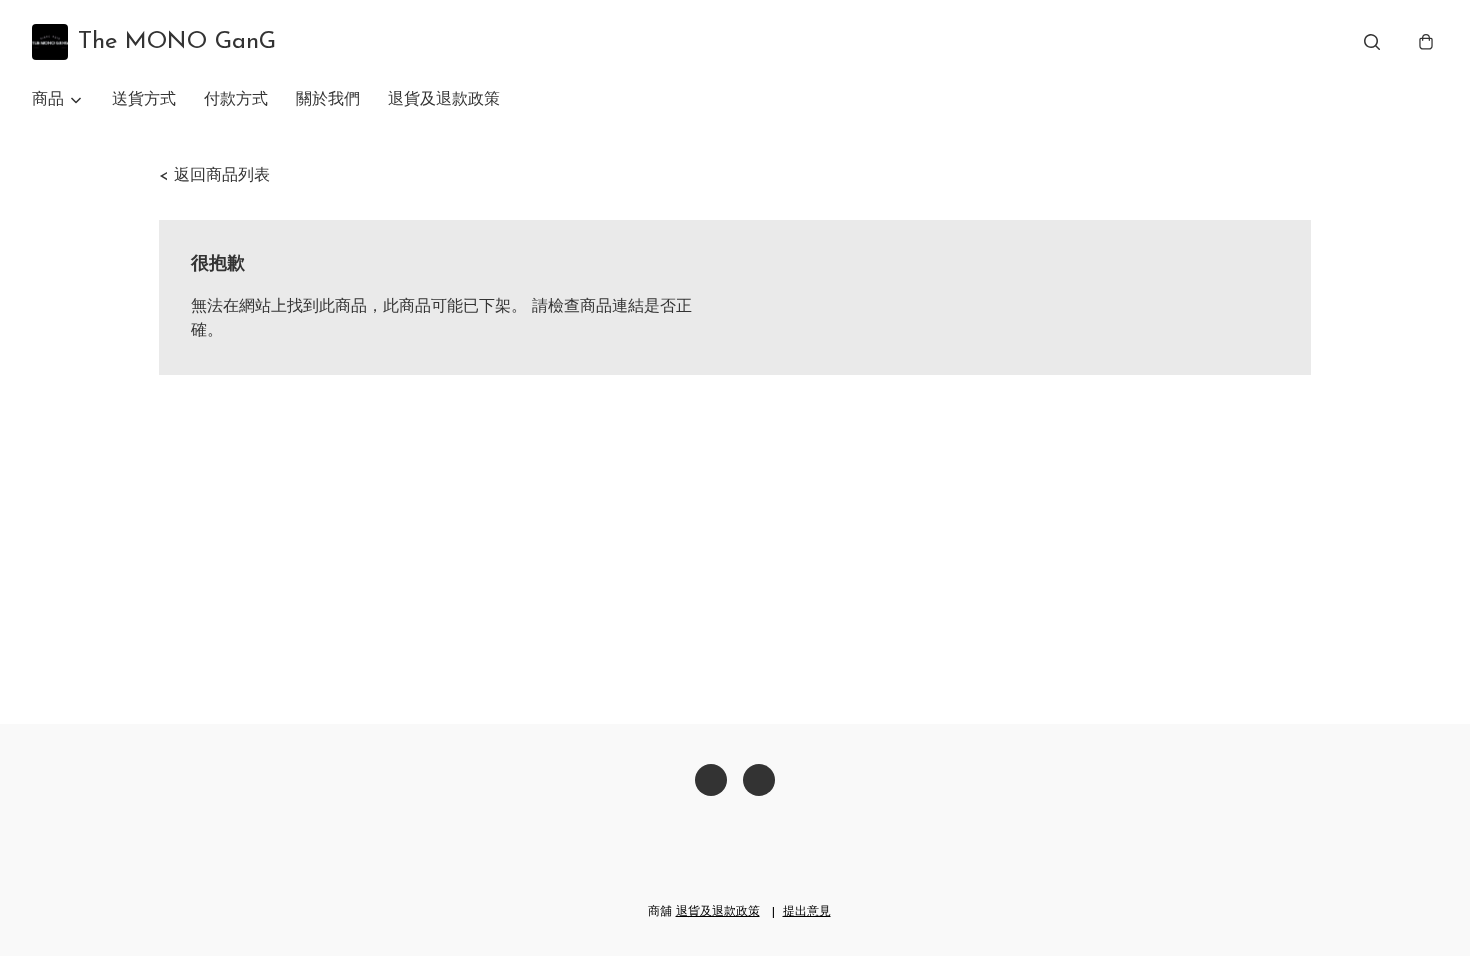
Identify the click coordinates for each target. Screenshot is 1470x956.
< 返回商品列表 (214, 176)
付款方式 (236, 100)
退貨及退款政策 (444, 100)
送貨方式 (144, 100)
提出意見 (807, 912)
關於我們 (328, 100)
